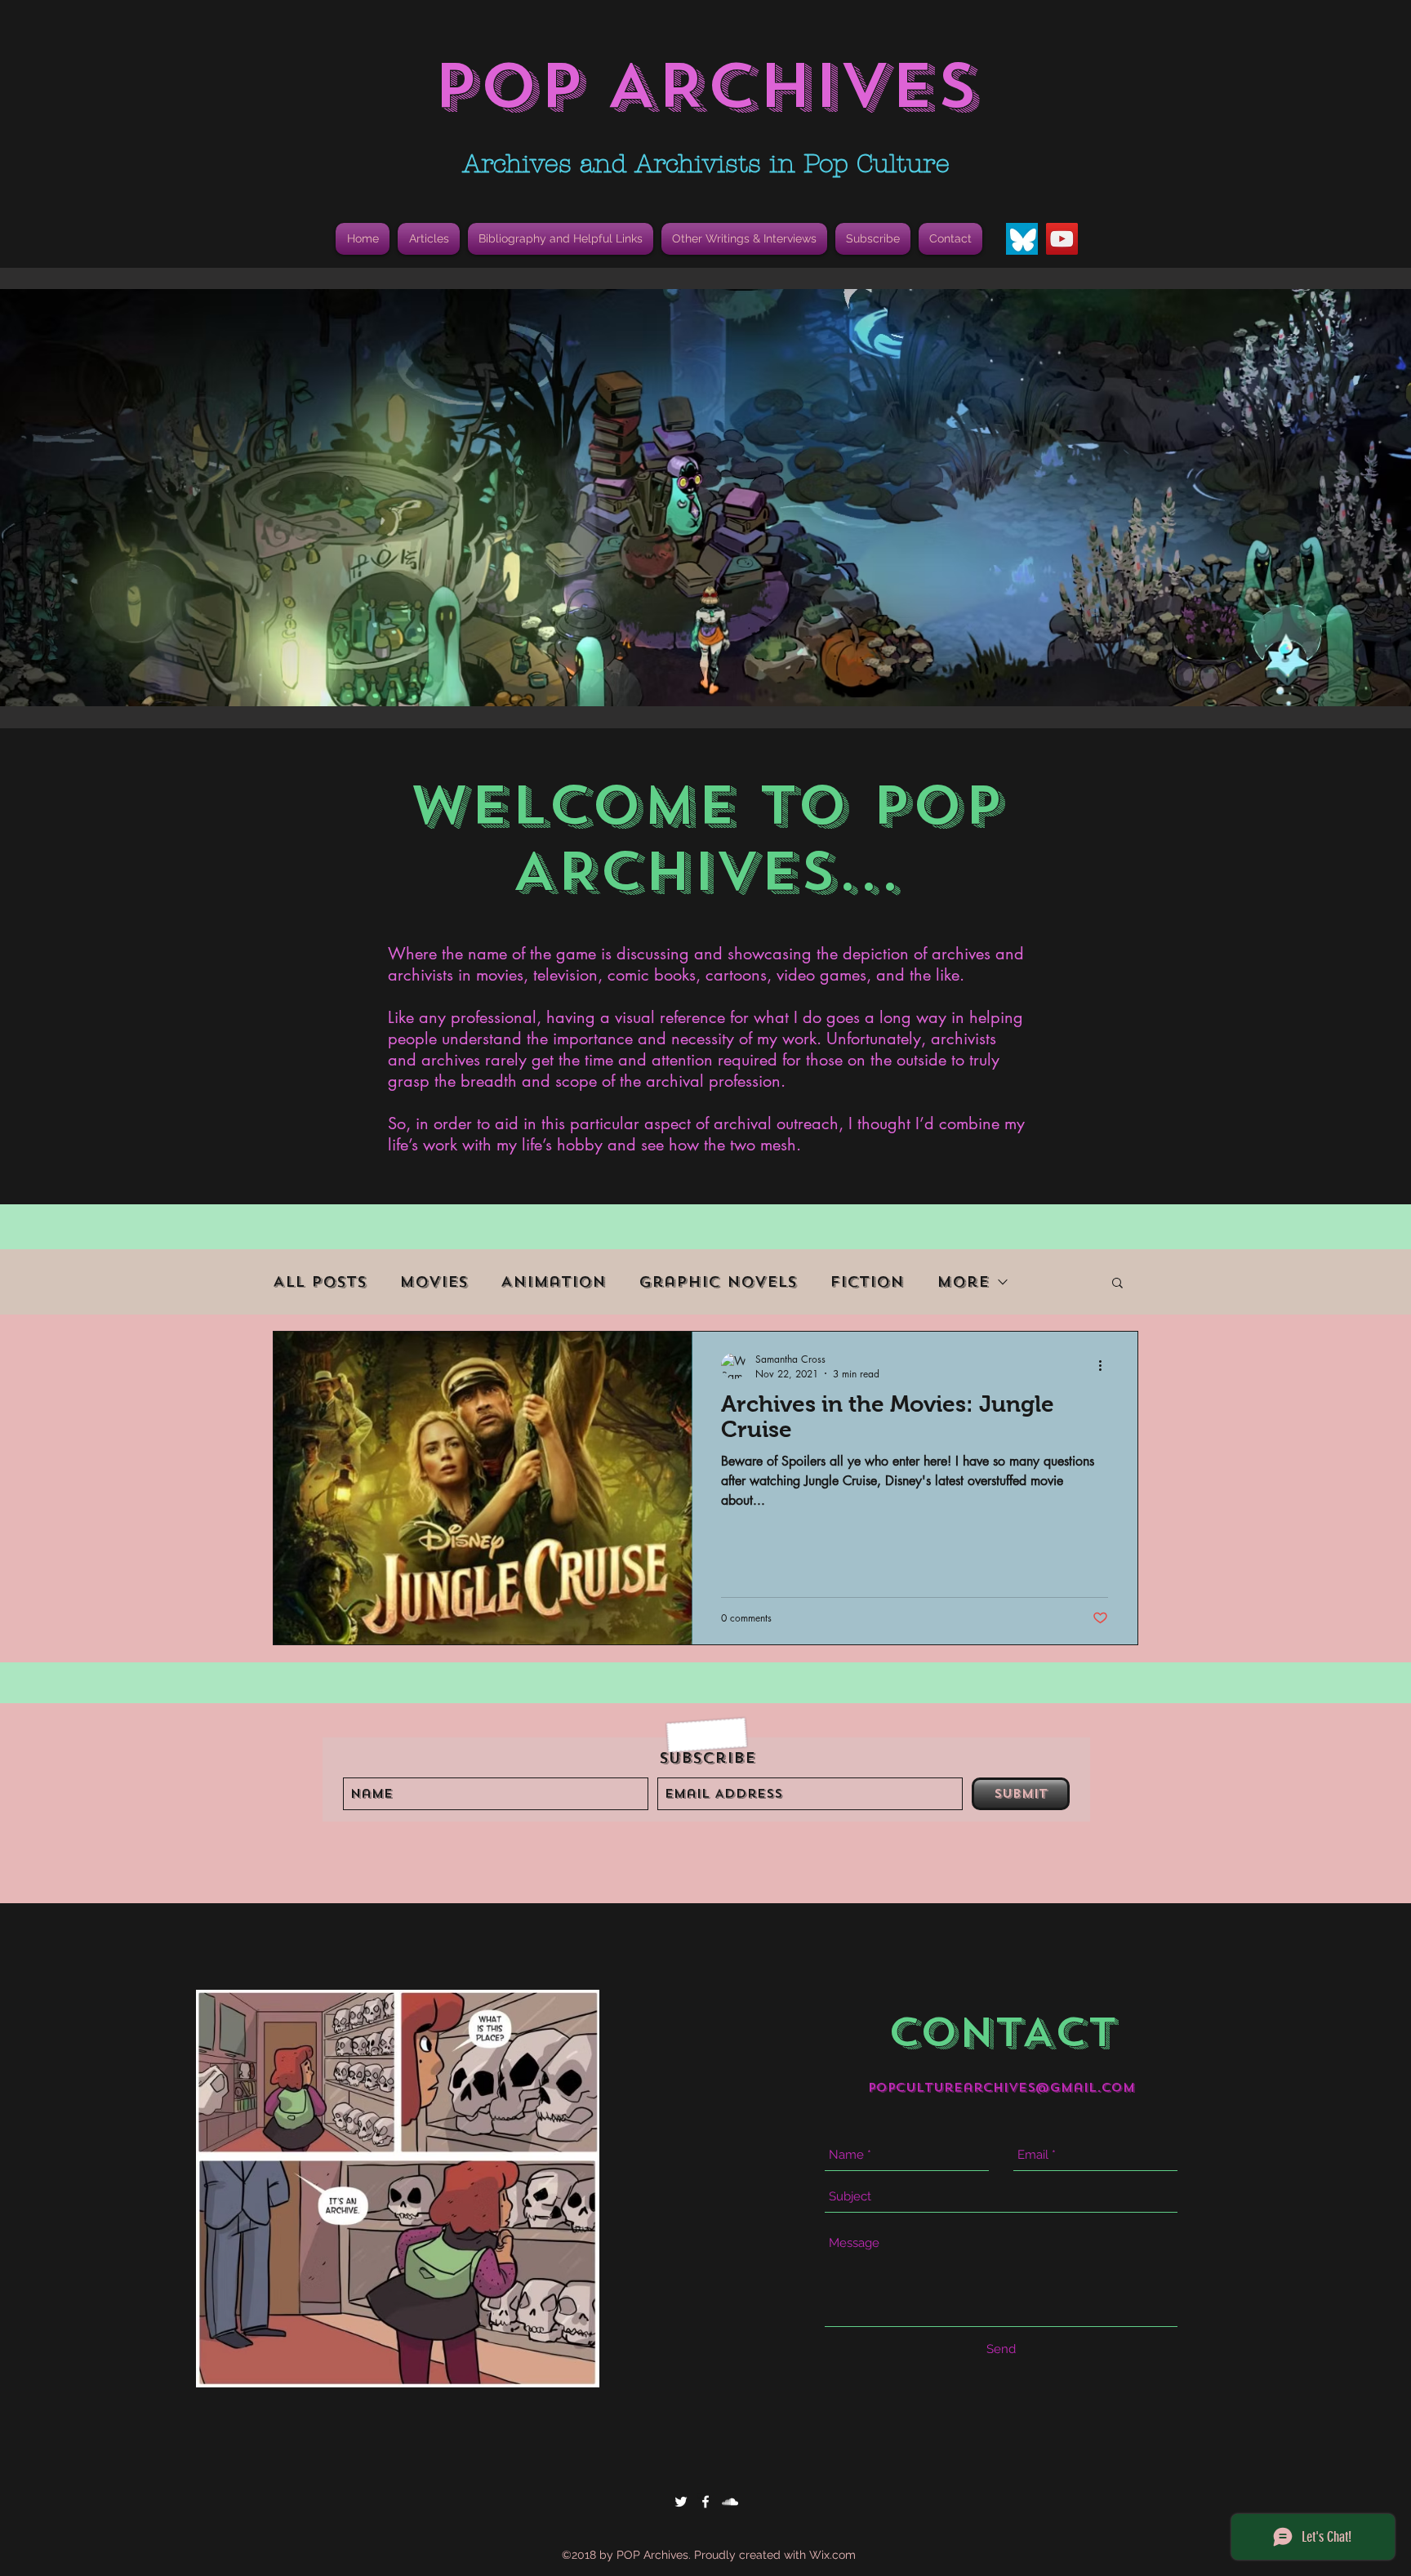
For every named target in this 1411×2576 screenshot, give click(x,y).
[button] (561, 239)
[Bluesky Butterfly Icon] (1022, 239)
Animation (553, 1282)
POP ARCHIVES (705, 86)
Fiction (867, 1282)
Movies (434, 1282)
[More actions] (1106, 1366)
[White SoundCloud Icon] (730, 2502)
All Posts (320, 1282)
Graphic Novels (718, 1282)
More (963, 1282)
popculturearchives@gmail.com (1001, 2088)
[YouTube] (1062, 239)
